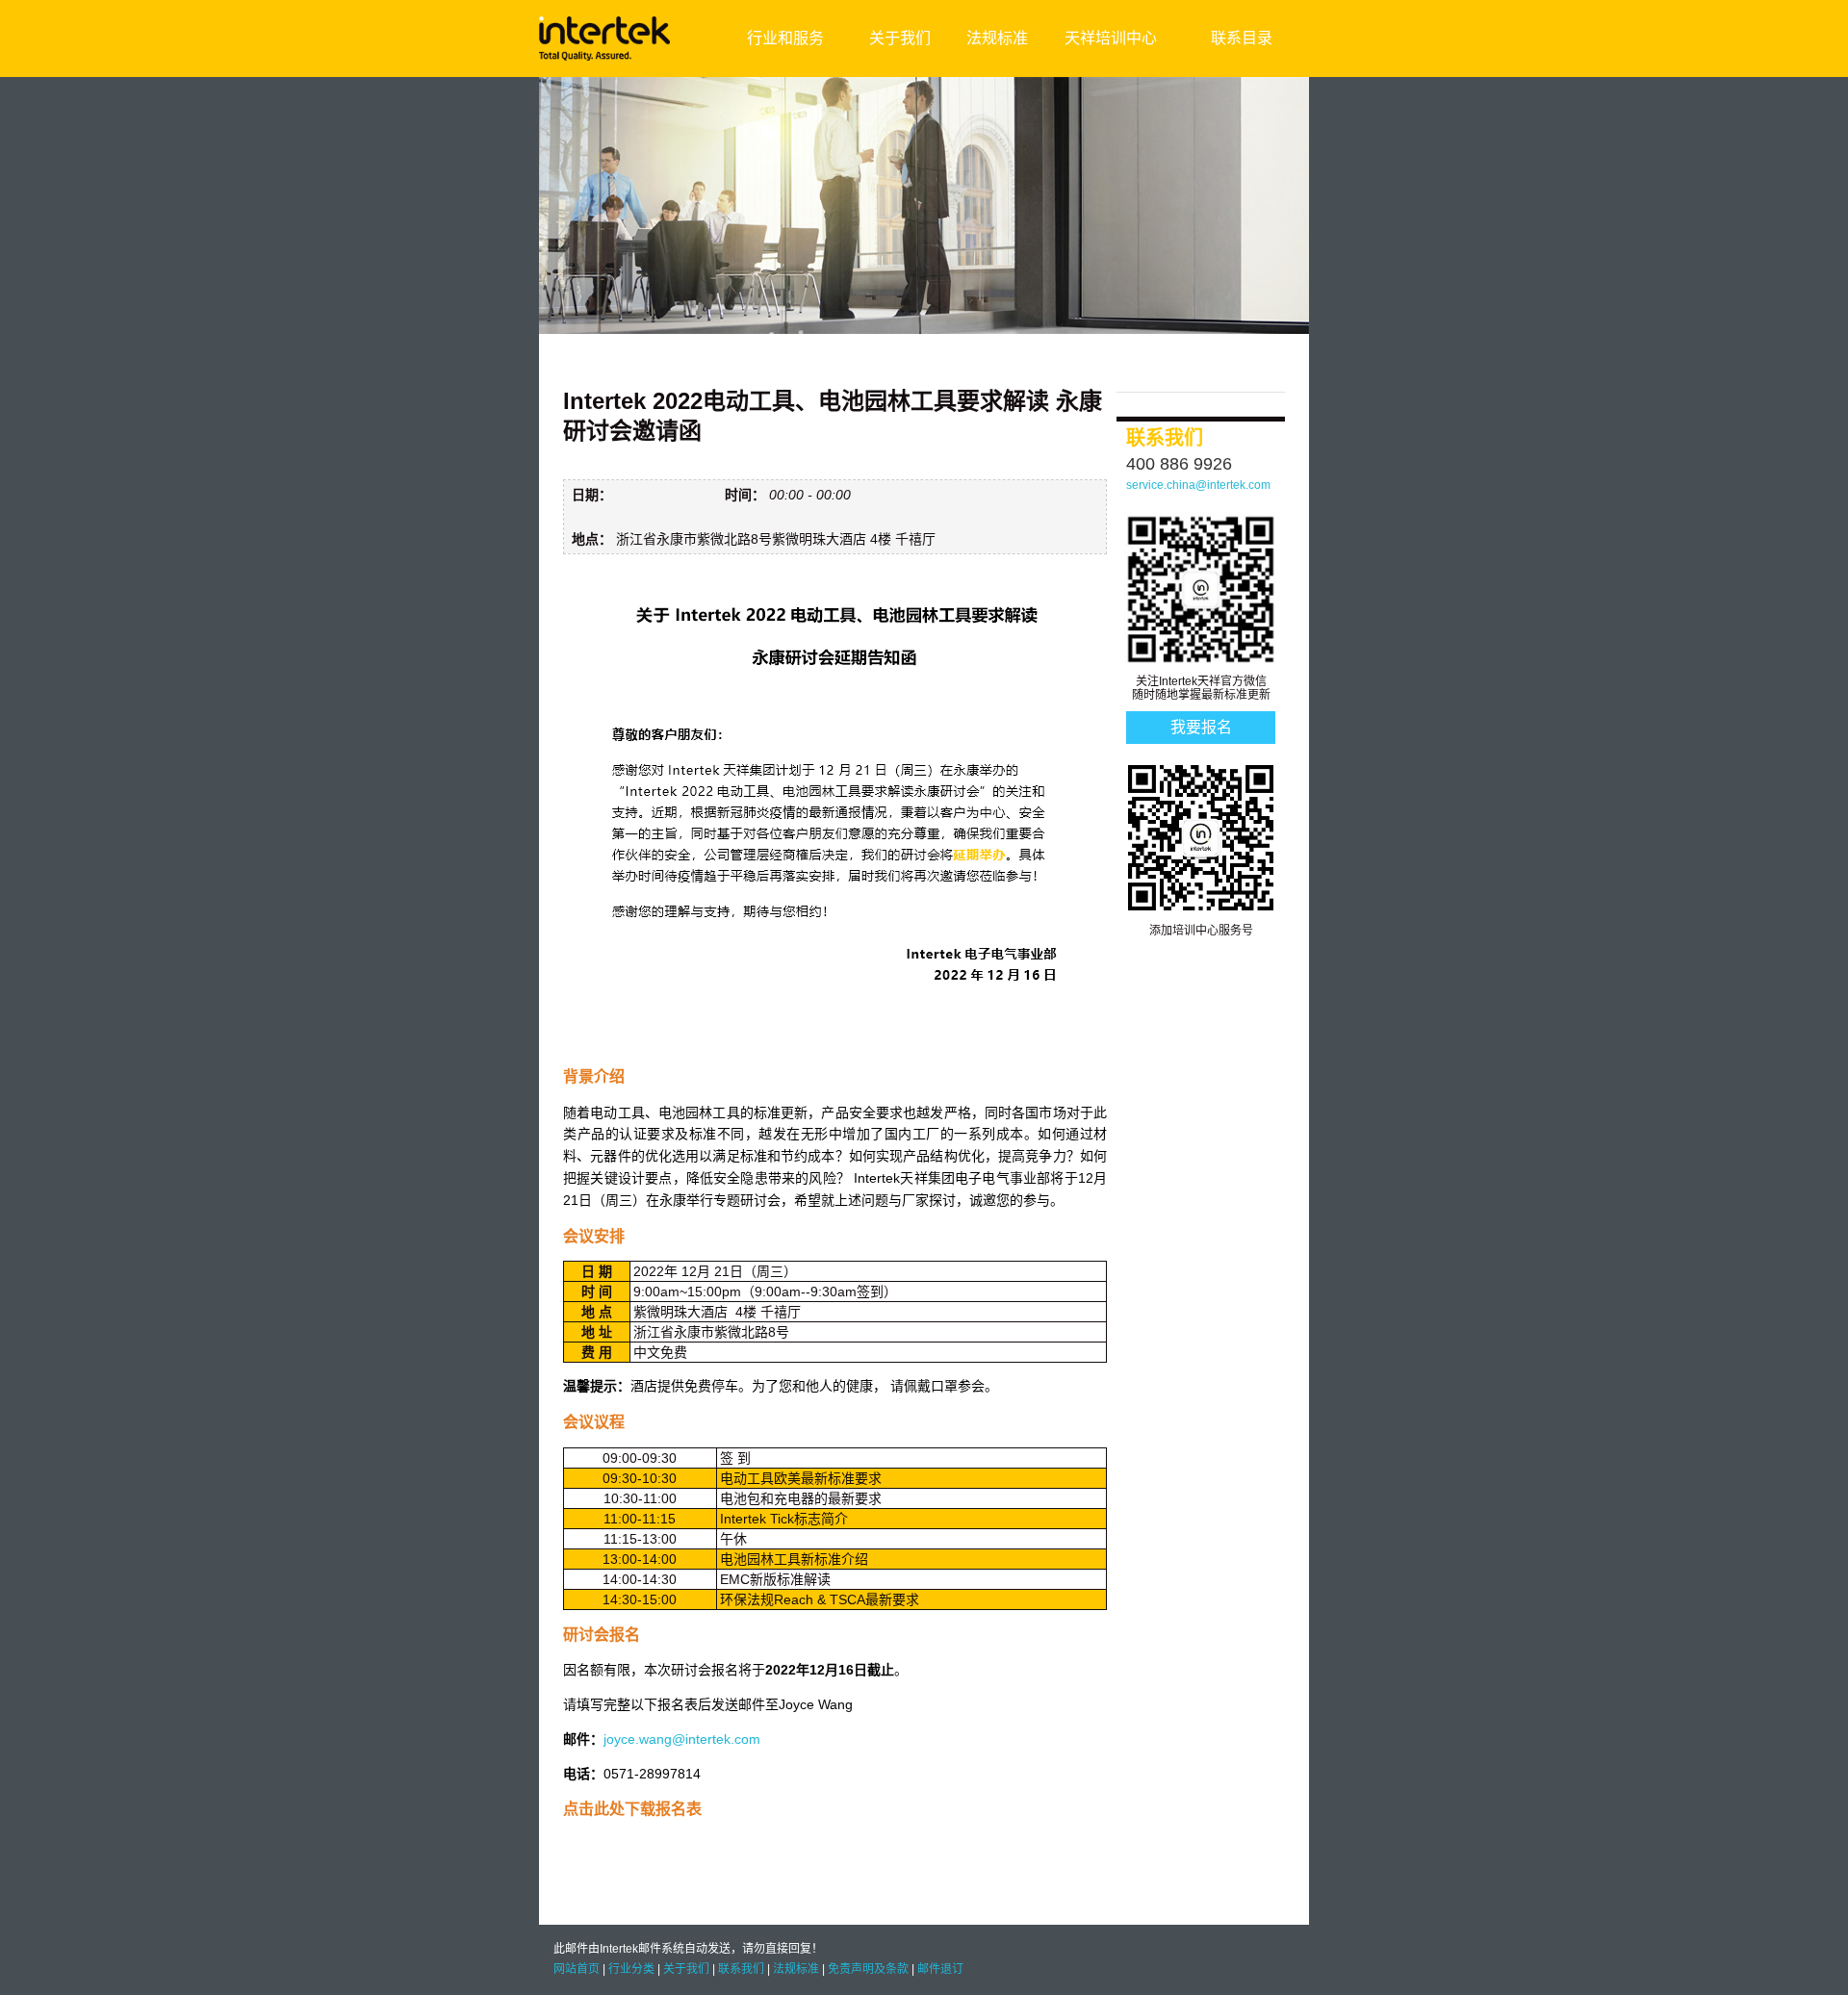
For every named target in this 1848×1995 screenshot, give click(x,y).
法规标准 (997, 38)
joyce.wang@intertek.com (682, 1739)
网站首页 (577, 1969)
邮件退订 (940, 1969)
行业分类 (631, 1969)
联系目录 (1242, 38)
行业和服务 (785, 38)
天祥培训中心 (1111, 38)
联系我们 (741, 1969)
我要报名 (1201, 727)
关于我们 (900, 38)
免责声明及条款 (868, 1969)
